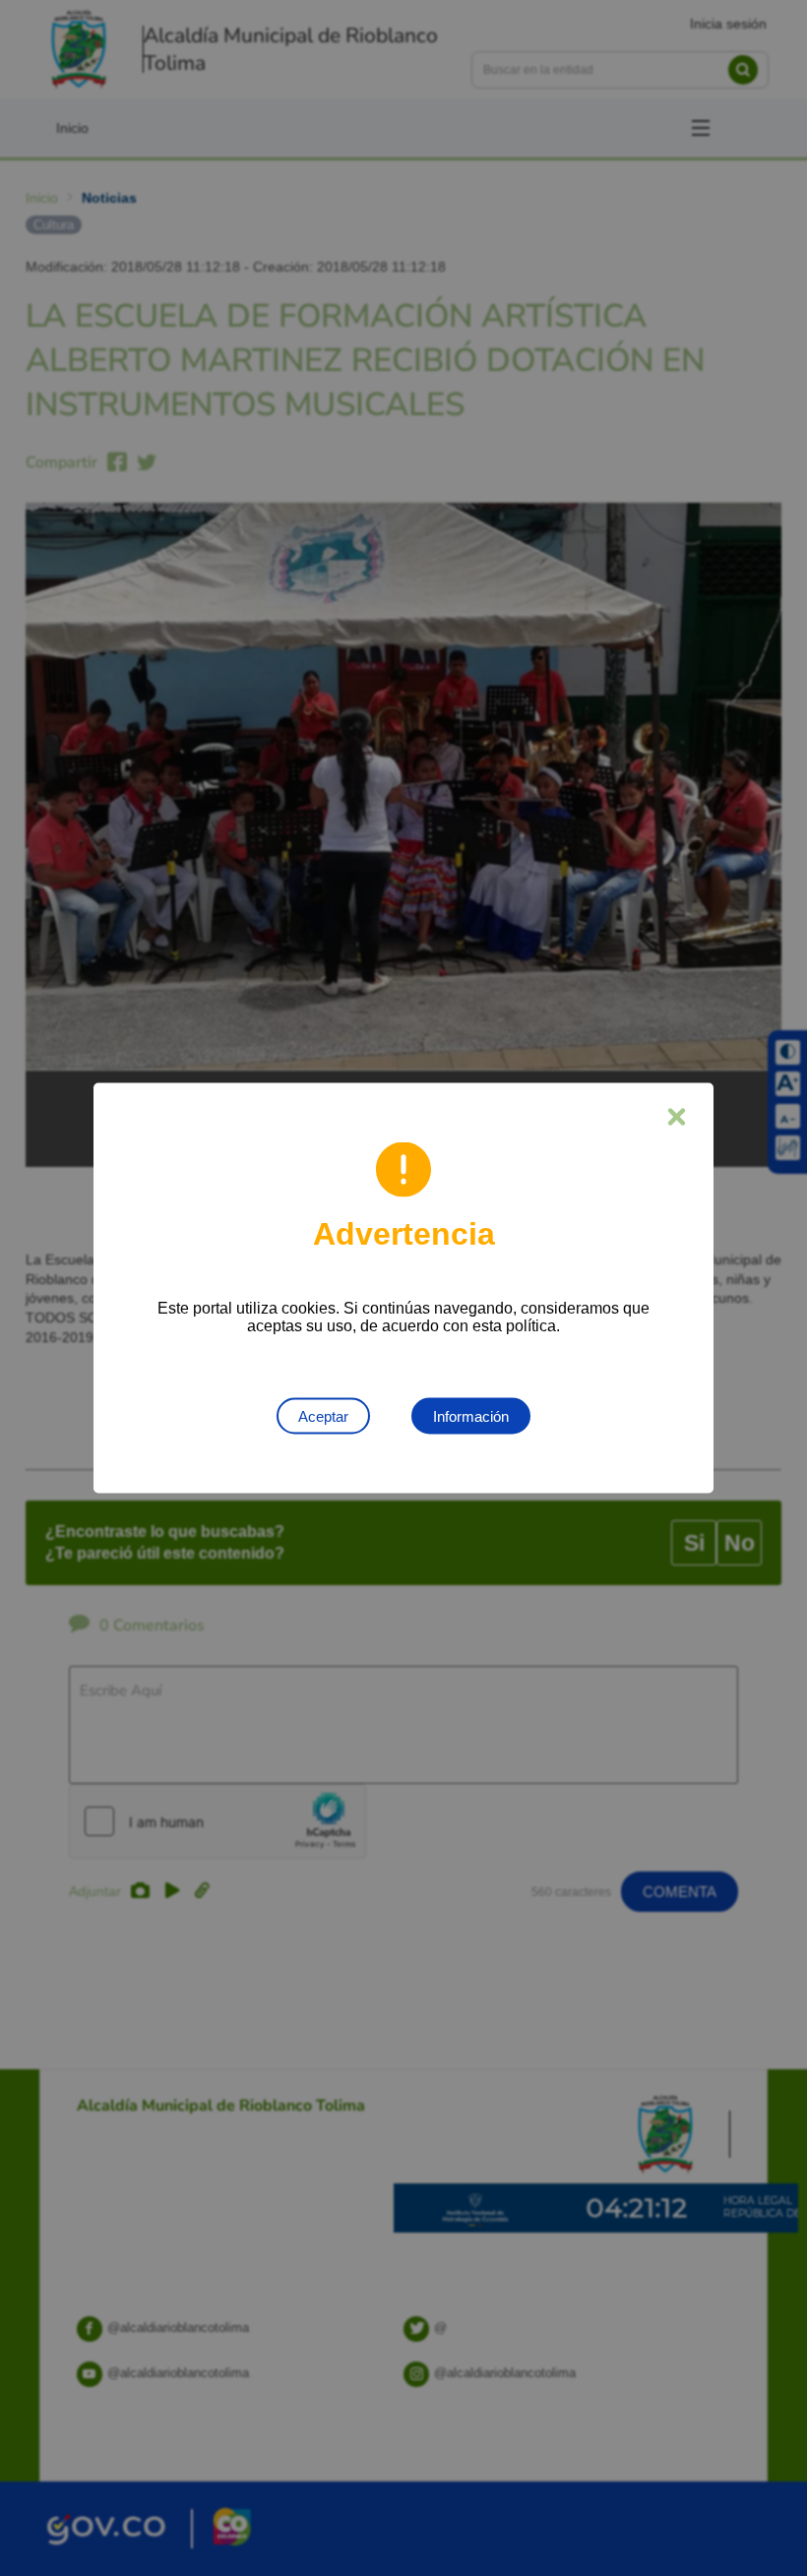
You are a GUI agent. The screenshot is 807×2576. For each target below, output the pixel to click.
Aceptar (323, 1416)
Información (471, 1416)
